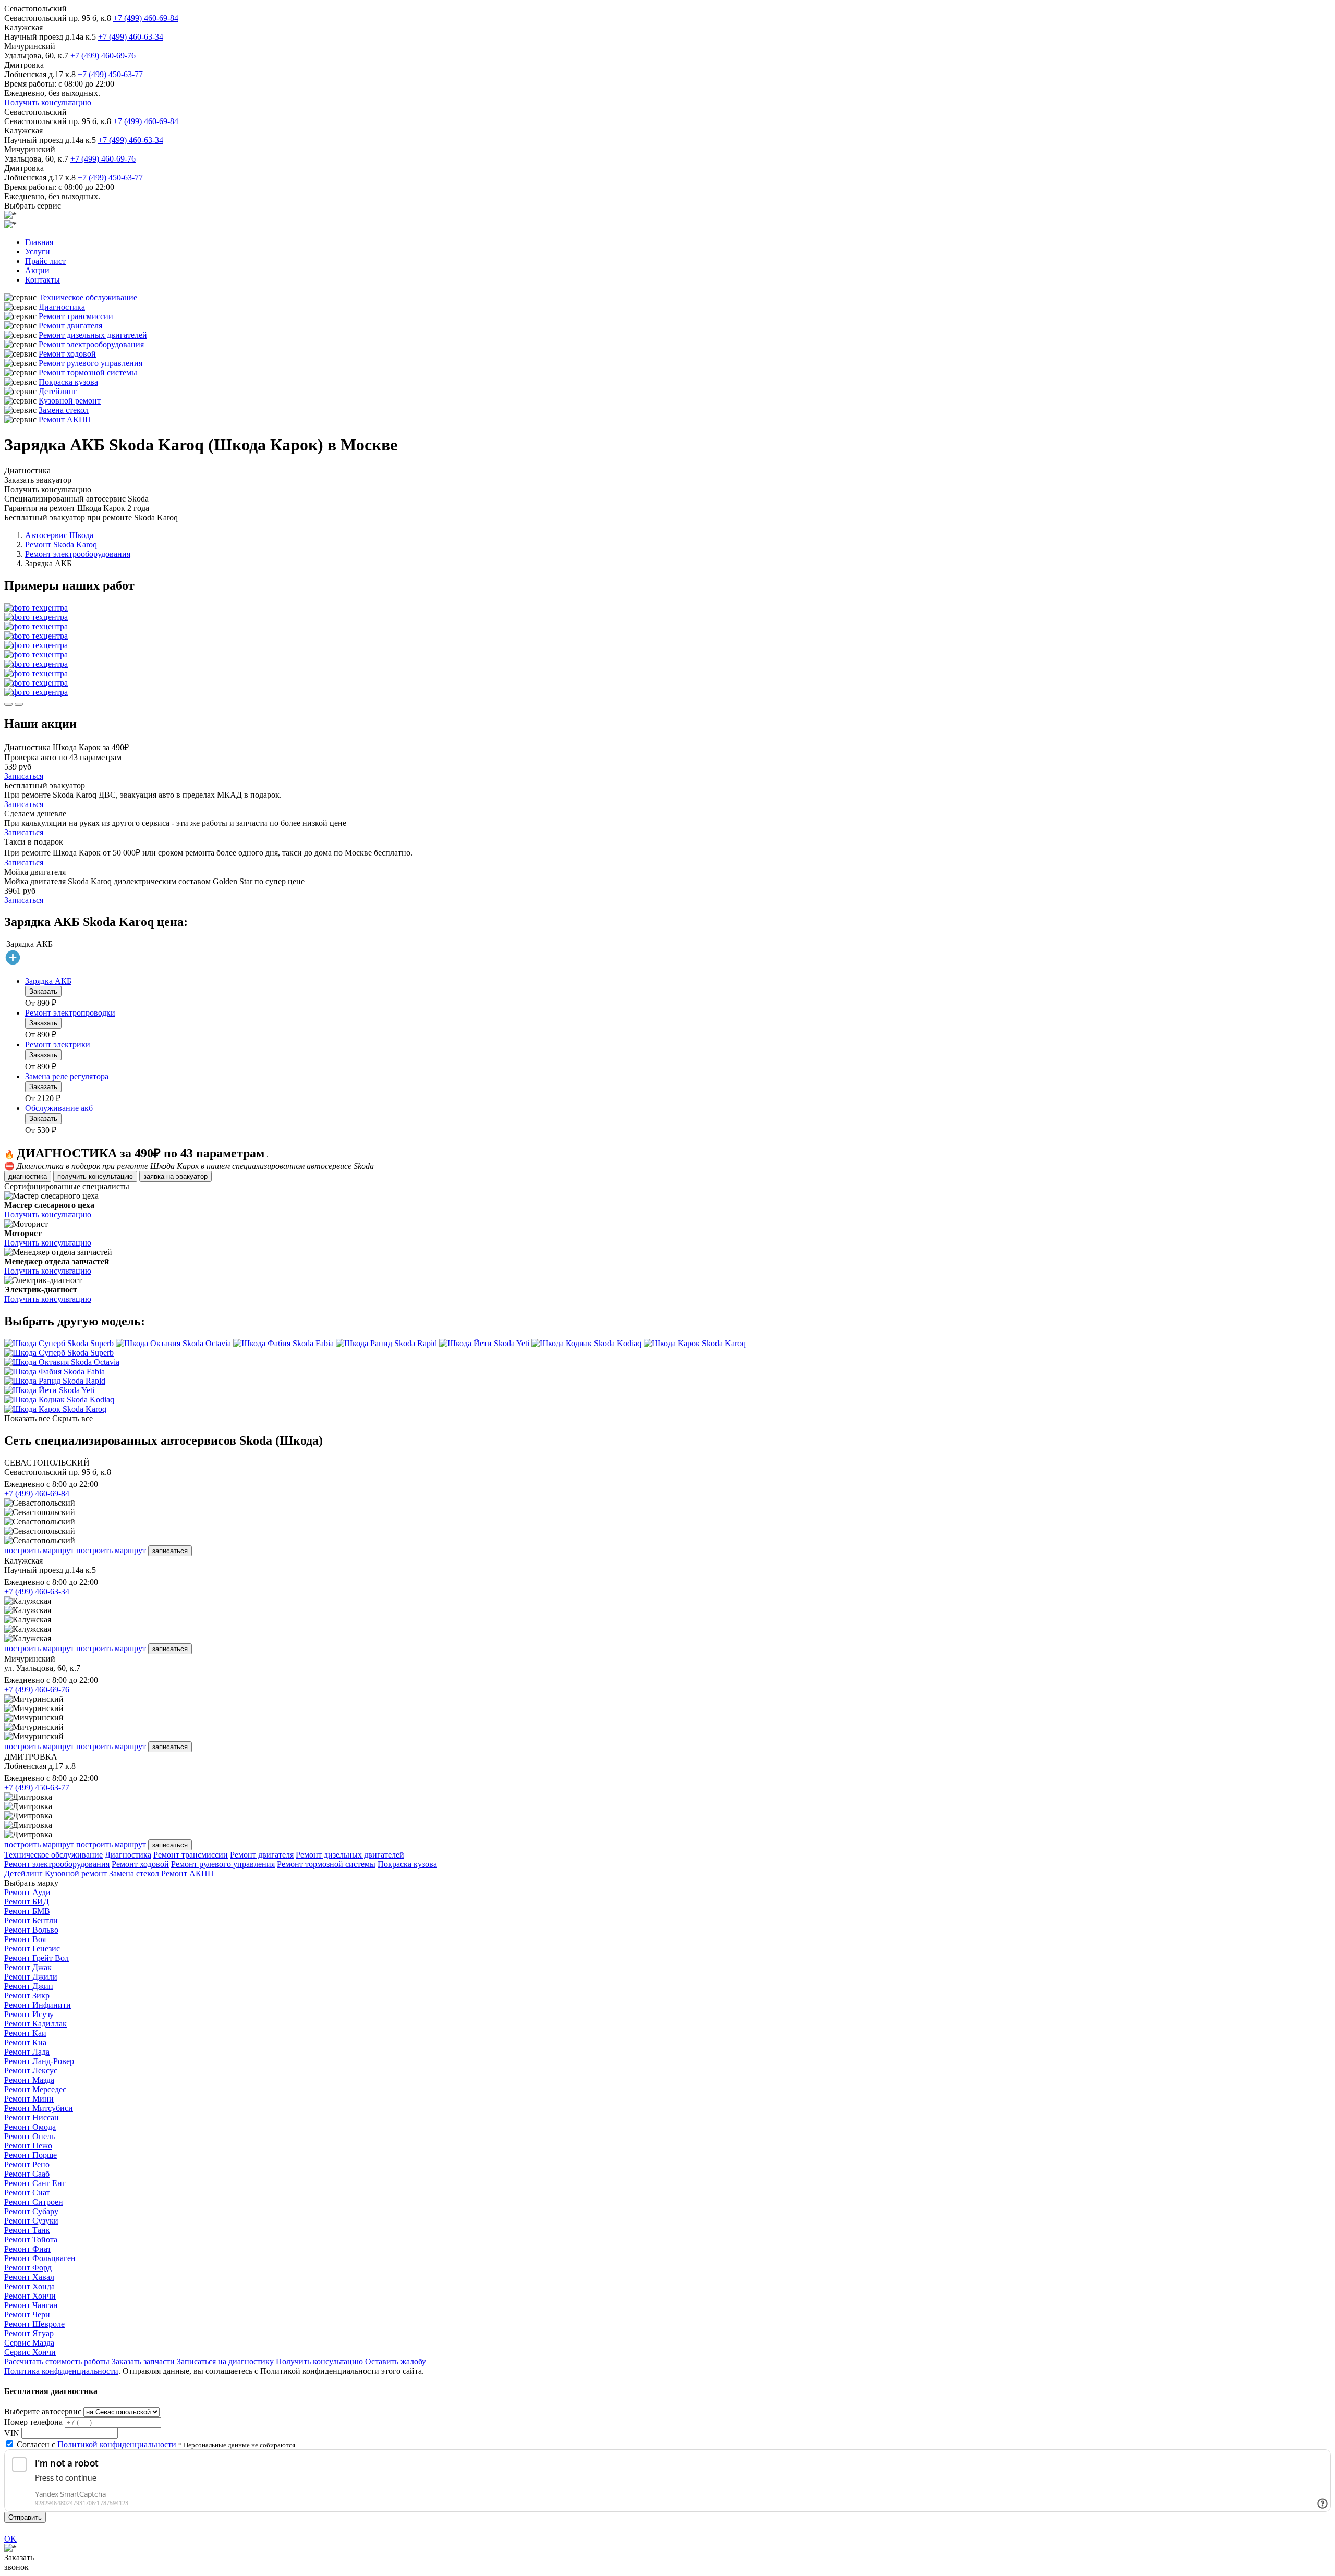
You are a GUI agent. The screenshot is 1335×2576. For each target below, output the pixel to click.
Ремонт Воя (25, 1939)
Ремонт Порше (31, 2155)
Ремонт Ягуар (29, 2333)
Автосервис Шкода (59, 535)
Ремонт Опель (29, 2136)
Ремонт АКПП (65, 419)
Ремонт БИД (27, 1902)
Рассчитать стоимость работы (57, 2361)
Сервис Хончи (30, 2352)
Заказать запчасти (143, 2361)
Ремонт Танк (27, 2230)
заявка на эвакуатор (175, 1176)
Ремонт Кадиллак (35, 2024)
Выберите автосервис (43, 2412)
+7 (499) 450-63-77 (110, 74)
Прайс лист (45, 261)
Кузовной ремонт (70, 401)
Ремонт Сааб (27, 2174)
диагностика (28, 1176)
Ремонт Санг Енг (35, 2183)
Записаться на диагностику (225, 2361)
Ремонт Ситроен (34, 2202)
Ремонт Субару (31, 2211)
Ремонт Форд (28, 2268)
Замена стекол (64, 410)
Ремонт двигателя (70, 326)
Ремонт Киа (25, 2042)
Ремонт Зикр (27, 1995)
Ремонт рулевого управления (90, 363)
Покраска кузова (68, 382)
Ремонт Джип (29, 1986)
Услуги (38, 252)
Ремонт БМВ (27, 1911)
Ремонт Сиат (27, 2193)
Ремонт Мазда (29, 2080)
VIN (12, 2433)
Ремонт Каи (25, 2033)
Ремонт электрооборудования (91, 344)
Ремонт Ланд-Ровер (39, 2061)
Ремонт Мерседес (35, 2089)
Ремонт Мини (29, 2099)
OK (10, 2539)
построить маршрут (39, 1550)
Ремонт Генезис (32, 1949)
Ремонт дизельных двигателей (93, 335)
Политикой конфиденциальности (117, 2444)
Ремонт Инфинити (38, 2005)
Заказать (43, 991)
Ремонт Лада (27, 2052)
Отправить (25, 2517)
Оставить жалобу (396, 2361)
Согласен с (96, 2444)
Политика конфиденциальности (61, 2371)
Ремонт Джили (31, 1977)
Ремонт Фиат (28, 2249)
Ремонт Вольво (31, 1930)
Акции (37, 270)
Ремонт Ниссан (32, 2117)
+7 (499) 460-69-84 (146, 18)
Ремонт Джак (28, 1967)
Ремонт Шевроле (34, 2324)
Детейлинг (58, 391)
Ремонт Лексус (31, 2071)
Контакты (43, 280)
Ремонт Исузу (29, 2014)
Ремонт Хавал (29, 2277)
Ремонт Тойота (31, 2239)
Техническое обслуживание (88, 297)
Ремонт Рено (27, 2164)
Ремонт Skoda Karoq (61, 545)
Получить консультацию (48, 102)
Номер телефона (33, 2422)
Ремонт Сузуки (31, 2221)
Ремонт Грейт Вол (37, 1958)
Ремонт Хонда (29, 2286)
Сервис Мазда (29, 2343)
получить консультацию (95, 1176)
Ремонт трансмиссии (76, 316)
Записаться (24, 776)
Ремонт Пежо (28, 2146)
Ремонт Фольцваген (40, 2258)
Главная (39, 242)
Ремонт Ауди (27, 1892)
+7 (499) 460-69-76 (103, 56)
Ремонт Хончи (30, 2296)
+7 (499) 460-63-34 (131, 37)
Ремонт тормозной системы (88, 373)
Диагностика (62, 307)
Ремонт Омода (30, 2127)
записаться (170, 1551)
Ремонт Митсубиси (39, 2108)
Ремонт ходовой (67, 354)
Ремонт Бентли (31, 1920)
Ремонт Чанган (31, 2305)
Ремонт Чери (27, 2315)
